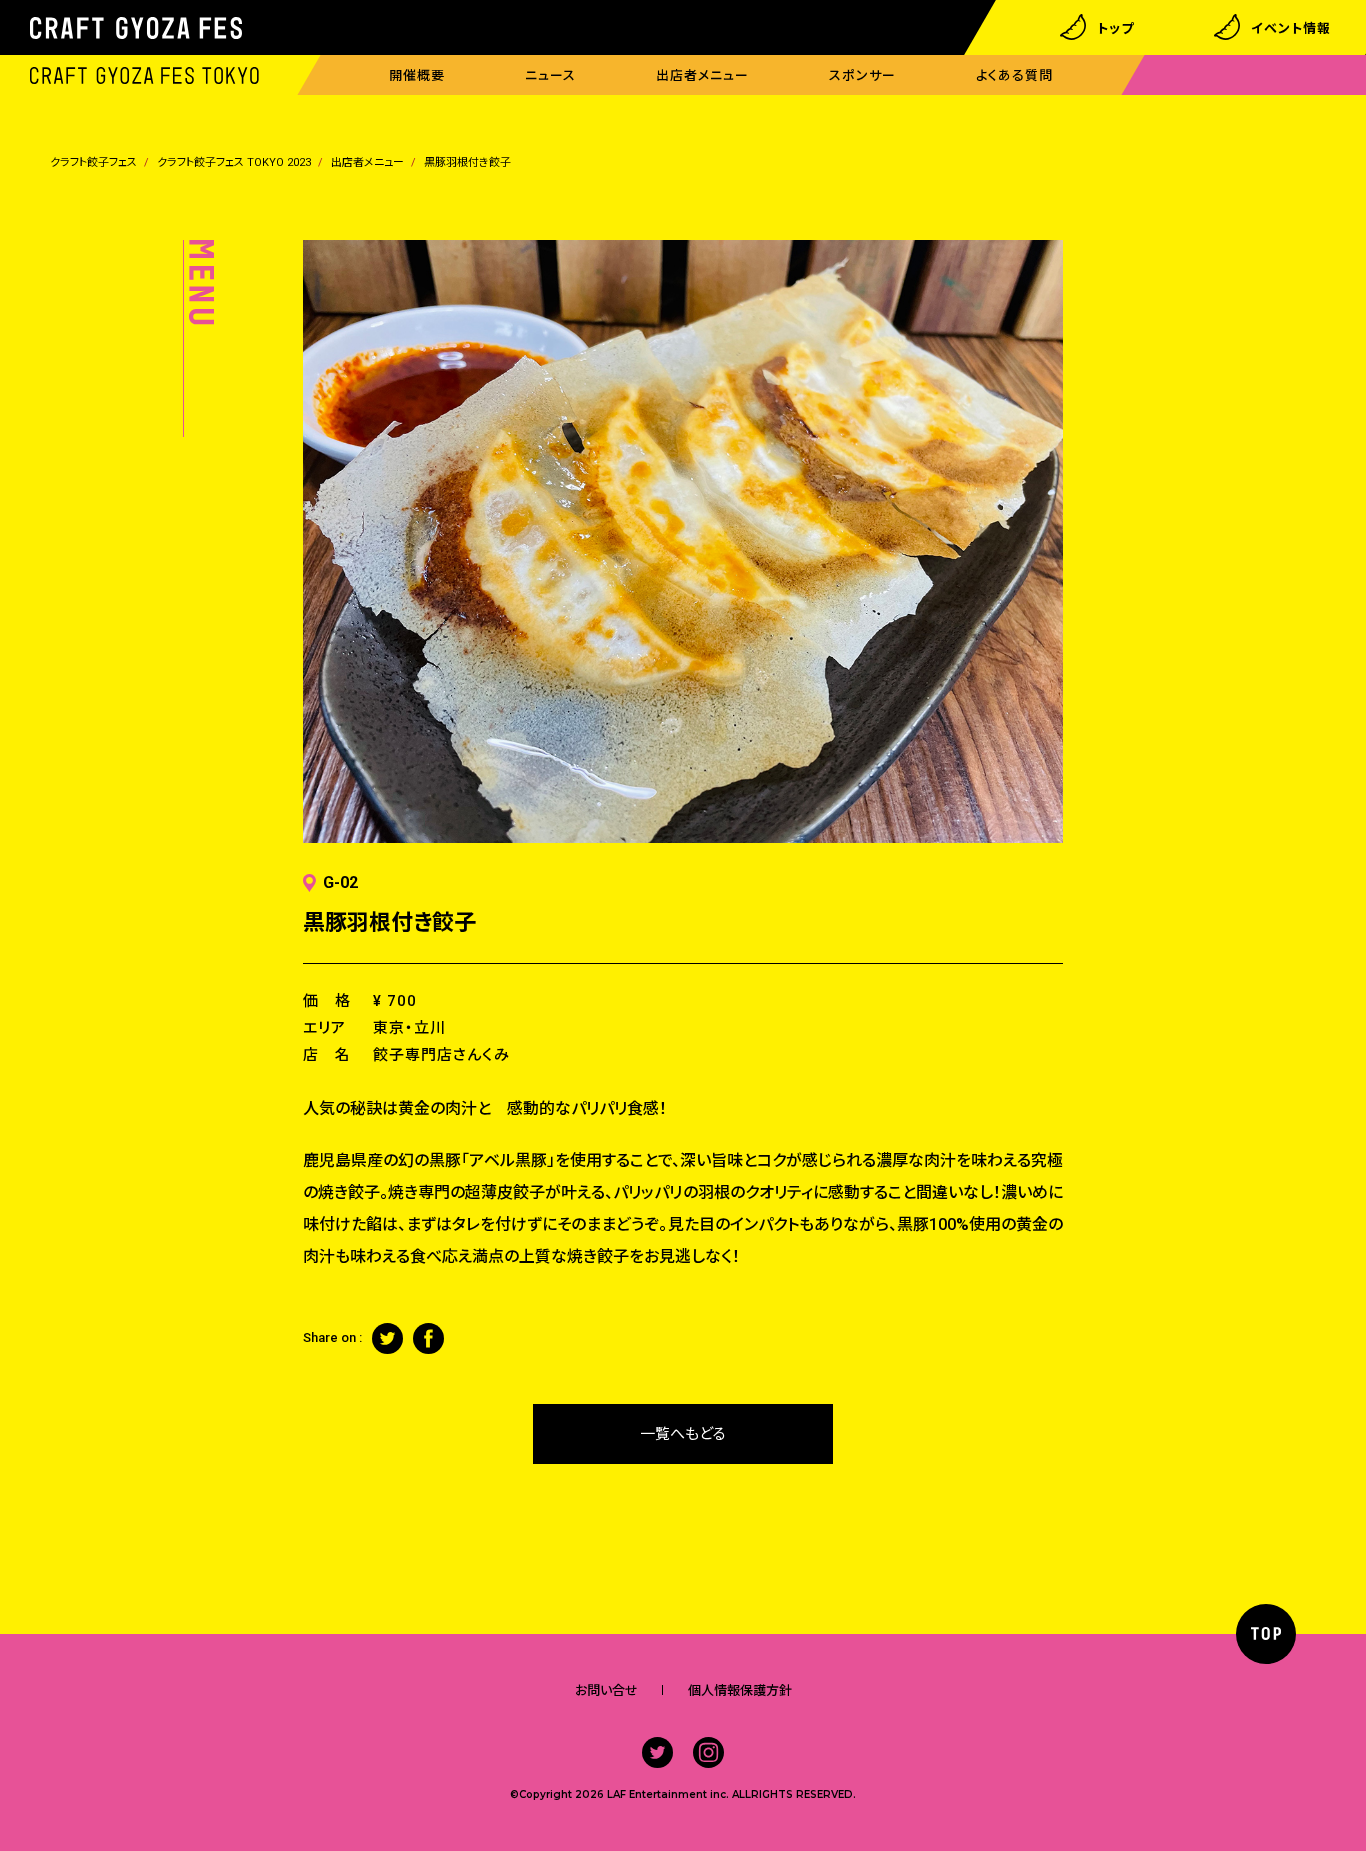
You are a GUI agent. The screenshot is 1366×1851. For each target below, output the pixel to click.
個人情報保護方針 (740, 1690)
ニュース (550, 75)
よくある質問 (1014, 75)
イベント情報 (1291, 27)
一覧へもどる (683, 1434)
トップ (1115, 27)
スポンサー (862, 75)
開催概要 (417, 75)
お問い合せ (606, 1690)
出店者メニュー (702, 75)
